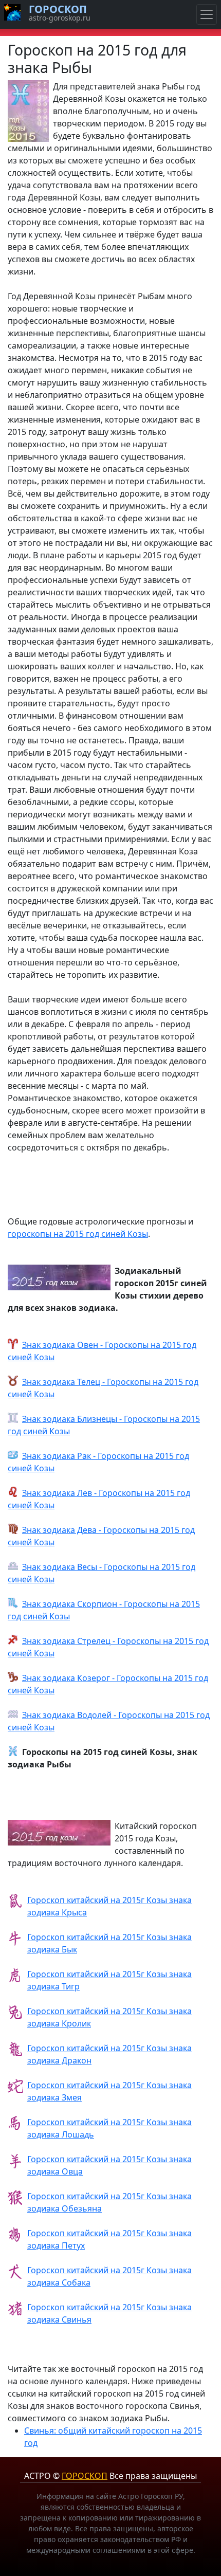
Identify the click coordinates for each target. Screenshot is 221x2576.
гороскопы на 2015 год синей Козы (78, 1234)
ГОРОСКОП (85, 2476)
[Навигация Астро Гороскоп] (207, 14)
